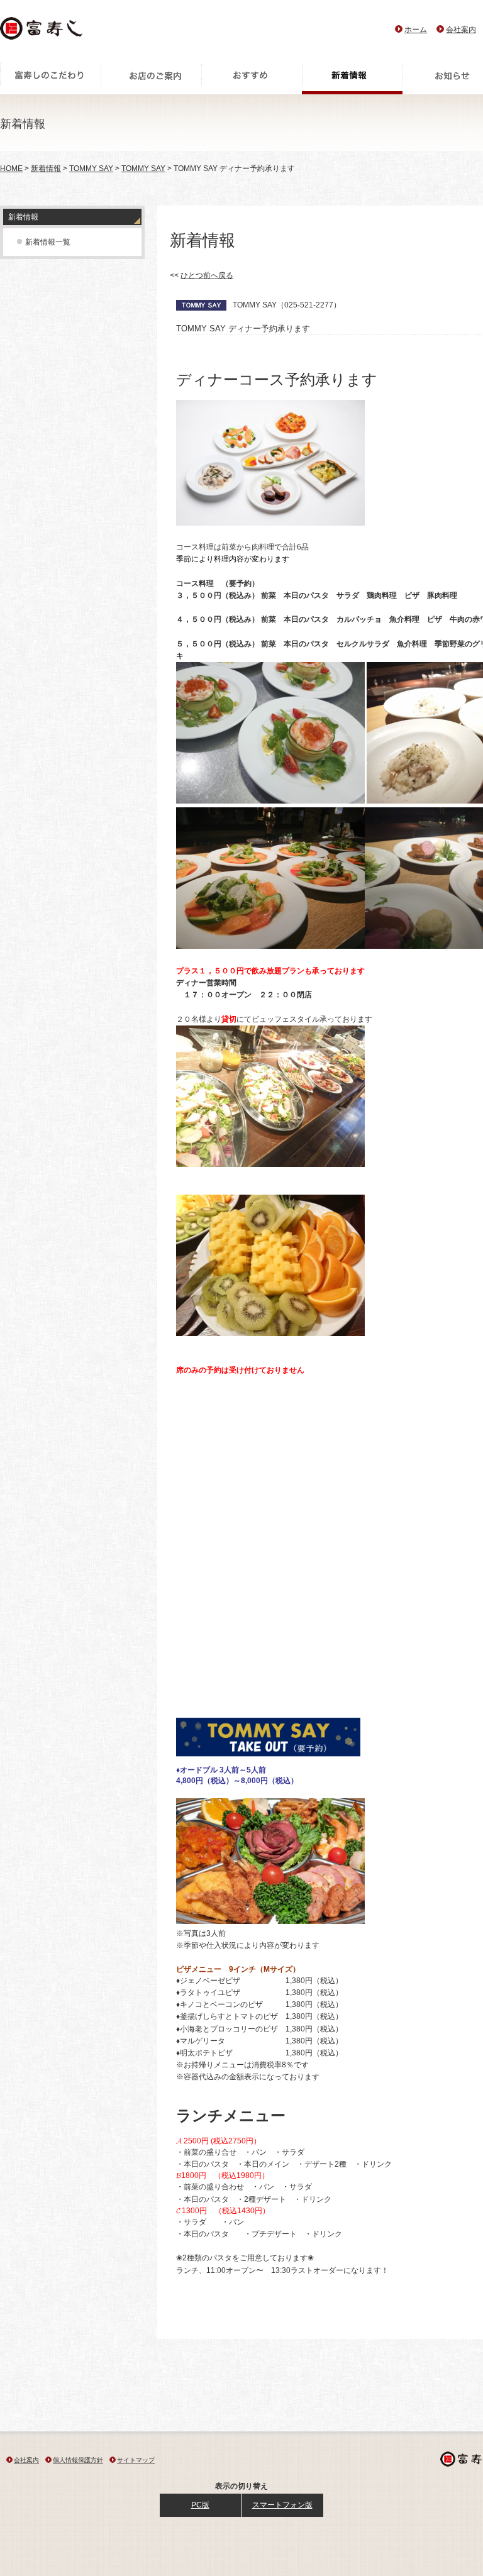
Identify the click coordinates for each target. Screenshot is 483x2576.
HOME (11, 169)
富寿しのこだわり (50, 79)
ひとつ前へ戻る (207, 275)
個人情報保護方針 (78, 2460)
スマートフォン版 (282, 2505)
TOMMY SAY (91, 169)
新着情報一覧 (48, 242)
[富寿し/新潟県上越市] (42, 32)
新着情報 (352, 79)
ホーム (416, 30)
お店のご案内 (151, 79)
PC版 (200, 2505)
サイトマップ (136, 2460)
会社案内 (461, 30)
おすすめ (252, 79)
